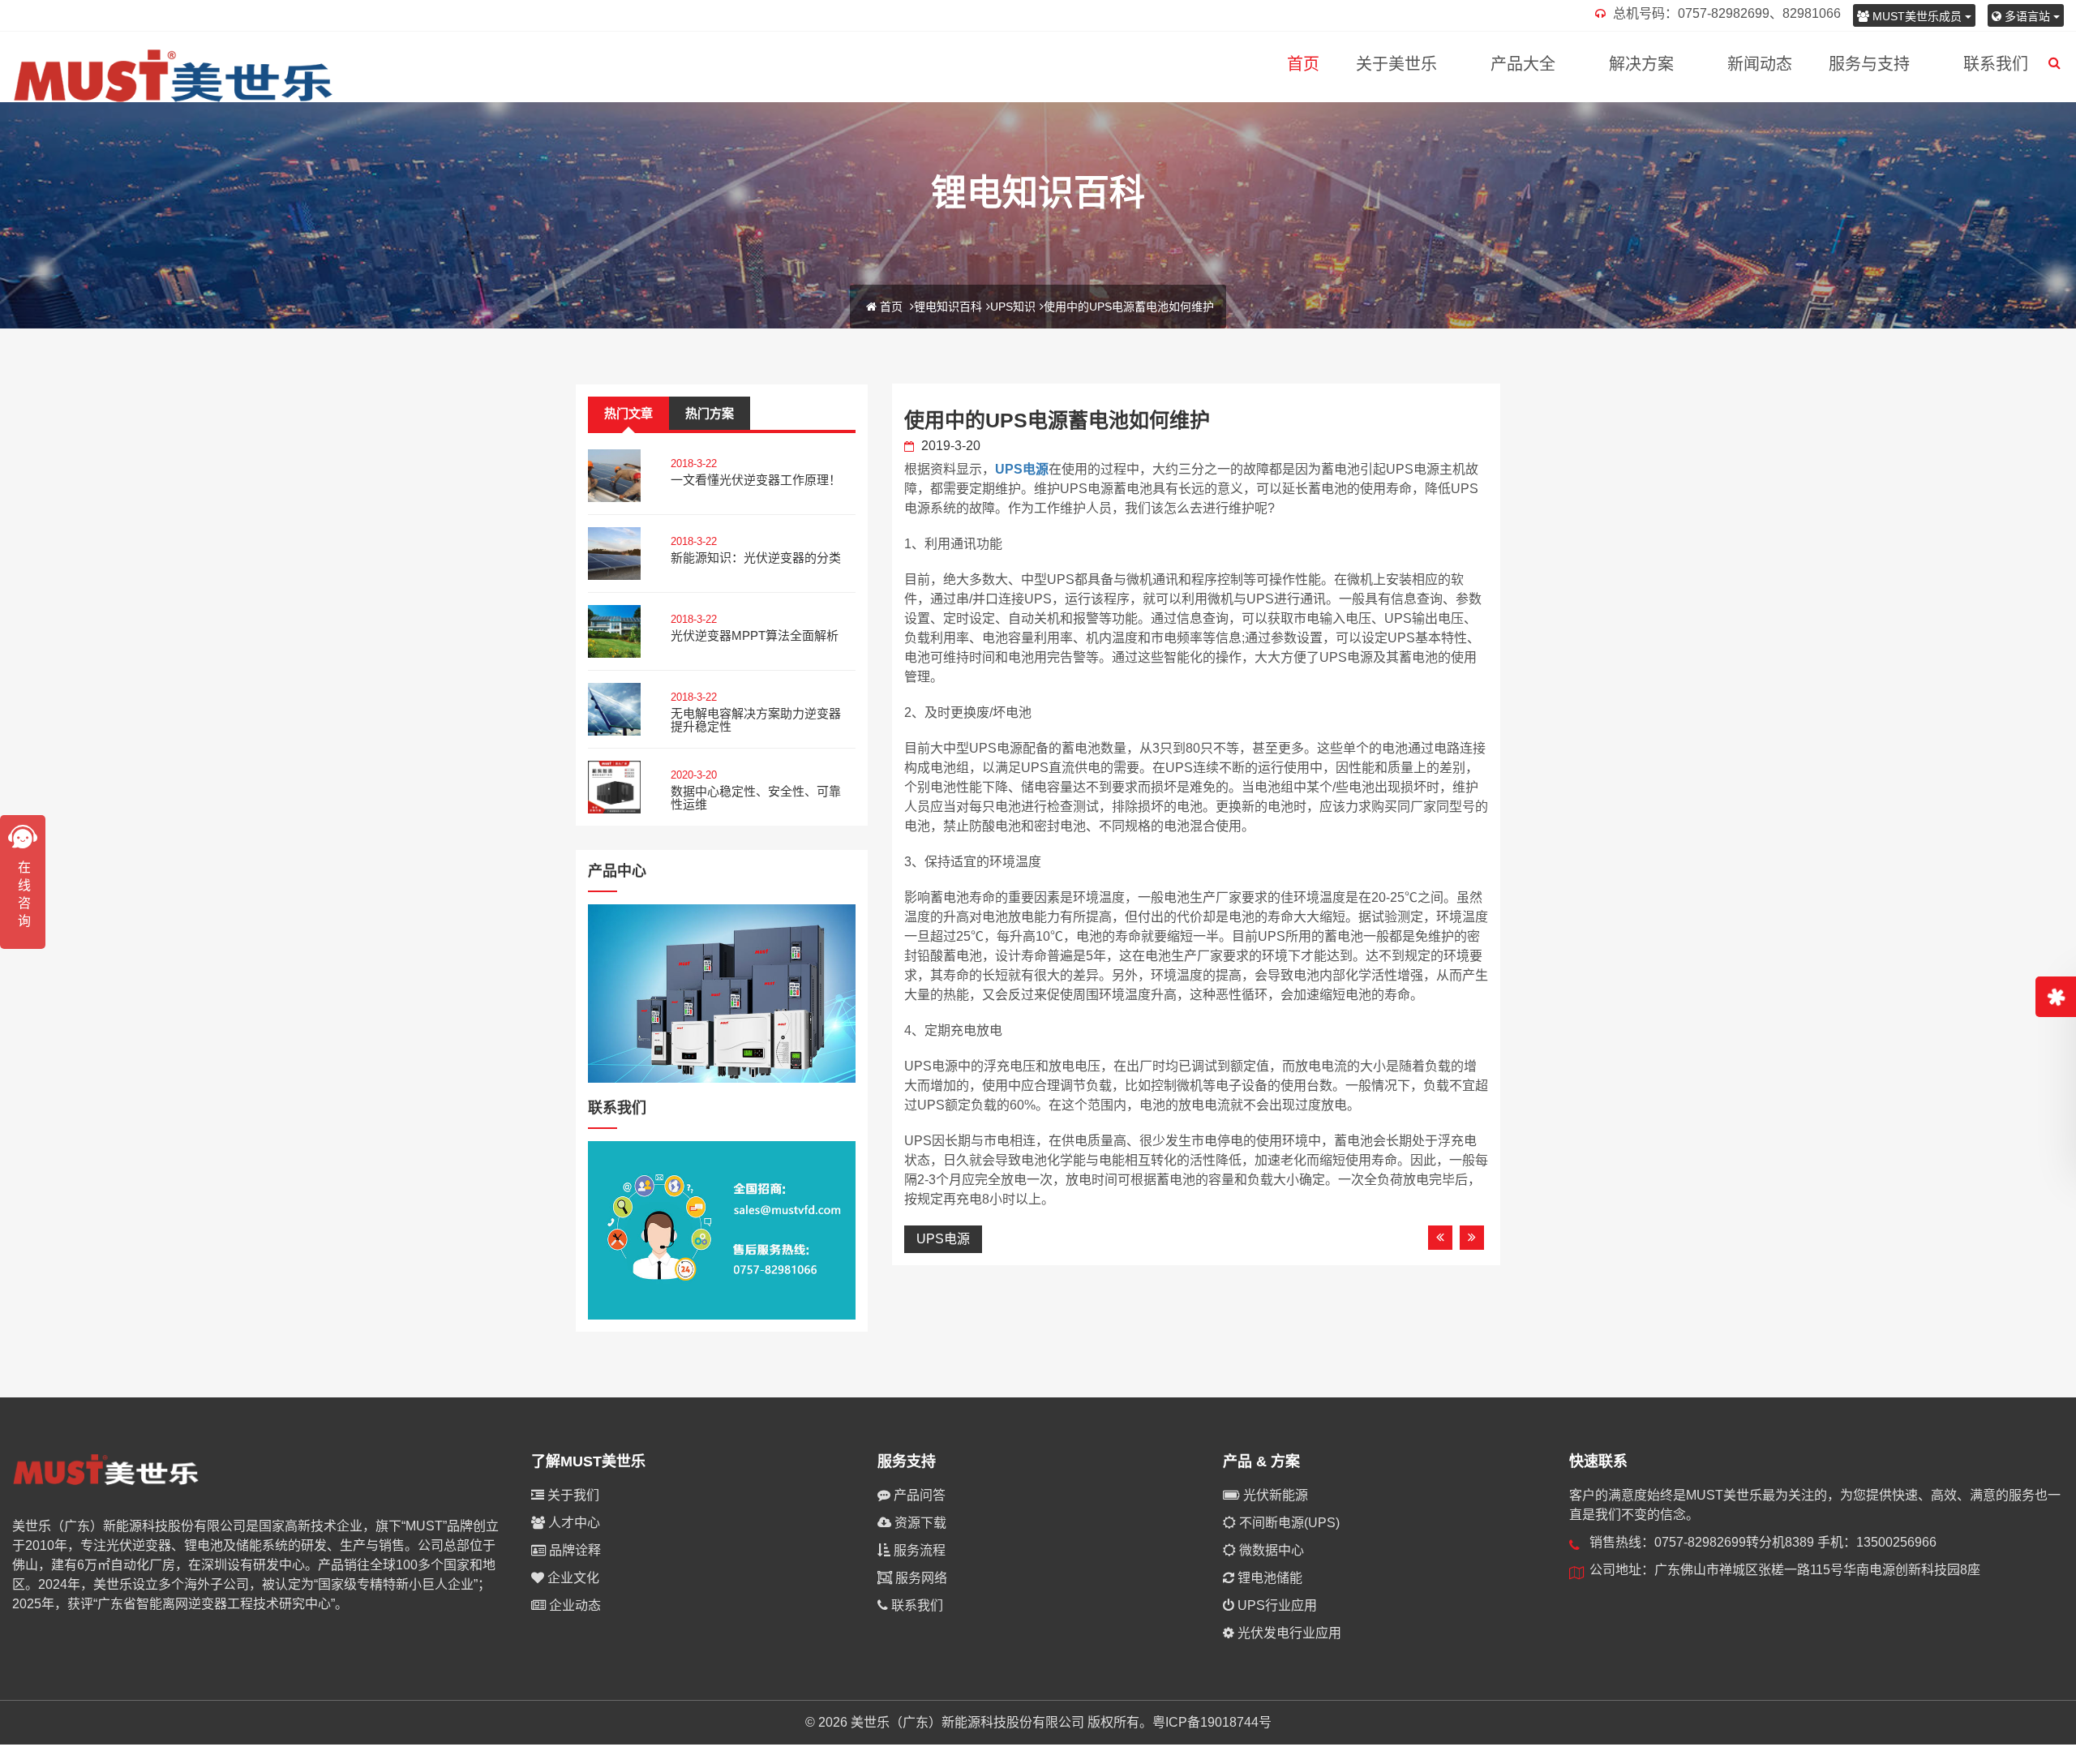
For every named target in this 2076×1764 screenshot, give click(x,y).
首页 (1303, 64)
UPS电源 (1022, 469)
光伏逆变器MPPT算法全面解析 (755, 635)
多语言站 (2027, 16)
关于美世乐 (1396, 64)
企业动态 (573, 1605)
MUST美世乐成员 (1917, 16)
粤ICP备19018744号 (1212, 1722)
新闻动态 (1760, 64)
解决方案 (1641, 64)
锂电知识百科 (948, 307)
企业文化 (572, 1578)
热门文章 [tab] (628, 413)
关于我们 (572, 1495)
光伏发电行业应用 (1288, 1633)
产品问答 (918, 1495)
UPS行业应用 (1276, 1605)
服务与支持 (1869, 64)
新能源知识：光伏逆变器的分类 (756, 558)
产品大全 (1523, 64)
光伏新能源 (1274, 1495)
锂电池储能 (1268, 1578)
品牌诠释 (573, 1550)
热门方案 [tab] (710, 413)
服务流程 (918, 1550)
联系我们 (1996, 64)
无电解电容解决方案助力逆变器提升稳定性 (756, 720)
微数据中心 (1270, 1550)
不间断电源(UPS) (1288, 1523)
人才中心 (573, 1523)
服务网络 (920, 1578)
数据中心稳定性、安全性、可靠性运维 (756, 798)
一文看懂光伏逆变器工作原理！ (756, 480)
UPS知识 (1013, 307)
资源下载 (919, 1523)
